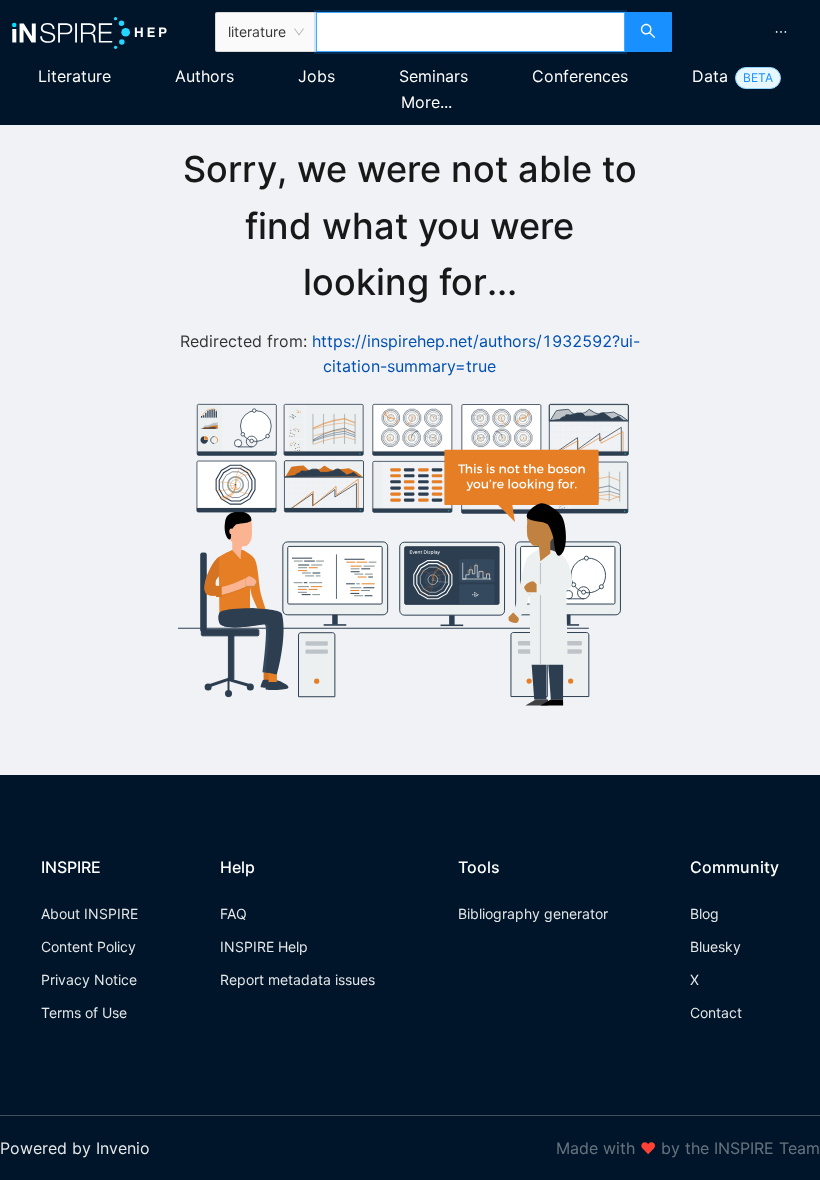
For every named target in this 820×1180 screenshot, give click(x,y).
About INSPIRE (89, 913)
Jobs (316, 76)
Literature (74, 76)
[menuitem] (781, 32)
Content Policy (88, 946)
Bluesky (715, 946)
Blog (704, 913)
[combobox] (470, 32)
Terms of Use (84, 1012)
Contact (716, 1012)
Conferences (580, 76)
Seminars (433, 76)
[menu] (748, 32)
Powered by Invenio (75, 1148)
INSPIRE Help (264, 946)
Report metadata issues (297, 979)
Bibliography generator (533, 913)
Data (710, 76)
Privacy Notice (89, 979)
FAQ (233, 913)
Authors (204, 76)
